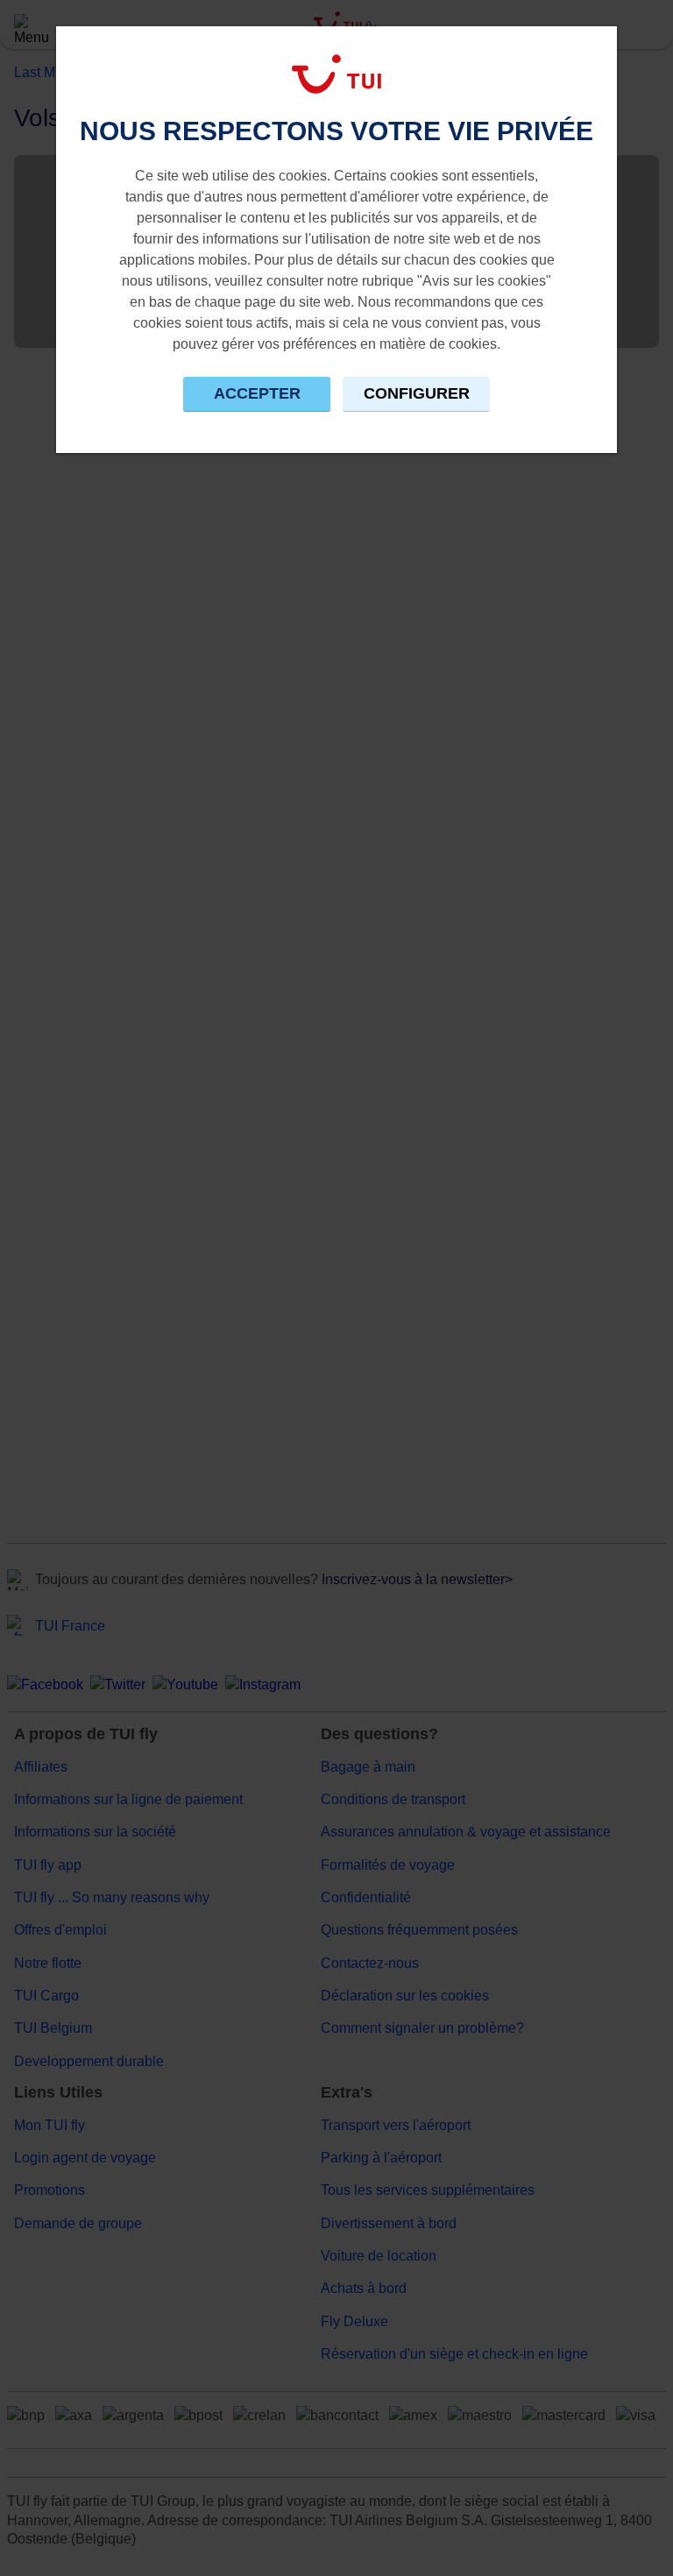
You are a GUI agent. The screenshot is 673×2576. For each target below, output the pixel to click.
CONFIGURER (417, 393)
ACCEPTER (257, 393)
